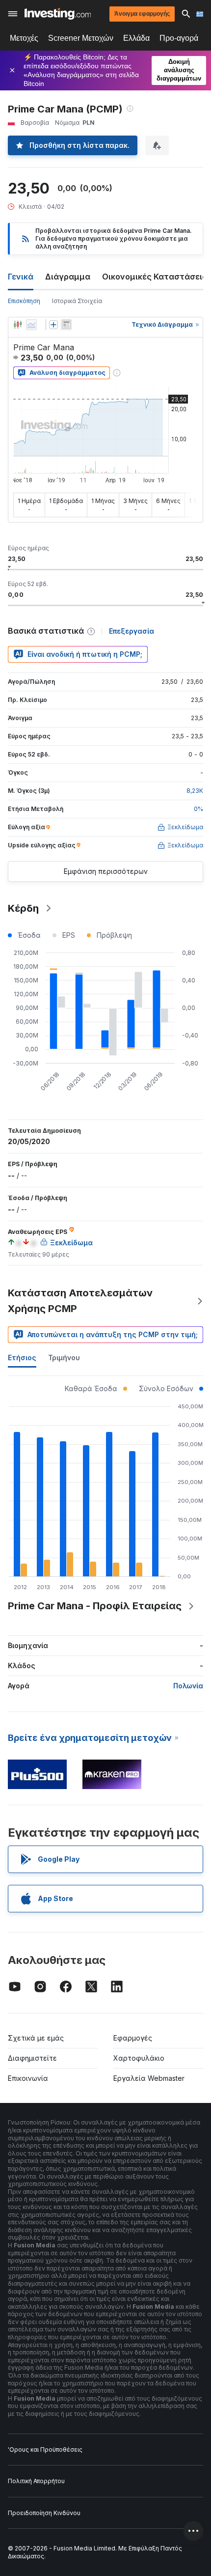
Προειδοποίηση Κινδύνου (44, 2513)
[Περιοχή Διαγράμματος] (31, 325)
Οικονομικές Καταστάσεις (155, 277)
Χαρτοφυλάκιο (139, 2058)
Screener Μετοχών (81, 38)
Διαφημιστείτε (32, 2058)
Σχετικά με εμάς (36, 2038)
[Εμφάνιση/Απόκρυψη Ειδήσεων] (66, 325)
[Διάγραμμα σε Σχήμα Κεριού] (18, 325)
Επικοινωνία (28, 2078)
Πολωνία (188, 1686)
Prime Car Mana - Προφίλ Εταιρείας (95, 1606)
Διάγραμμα (68, 277)
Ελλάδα (136, 38)
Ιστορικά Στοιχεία (77, 301)
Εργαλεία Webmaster (149, 2078)
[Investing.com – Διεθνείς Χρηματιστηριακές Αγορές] (58, 14)
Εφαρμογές (133, 2038)
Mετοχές (24, 38)
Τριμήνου (64, 1358)
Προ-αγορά (179, 38)
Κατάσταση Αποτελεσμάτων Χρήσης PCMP (80, 1301)
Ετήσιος (22, 1358)
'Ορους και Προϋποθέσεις (45, 2450)
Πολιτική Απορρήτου (36, 2481)
